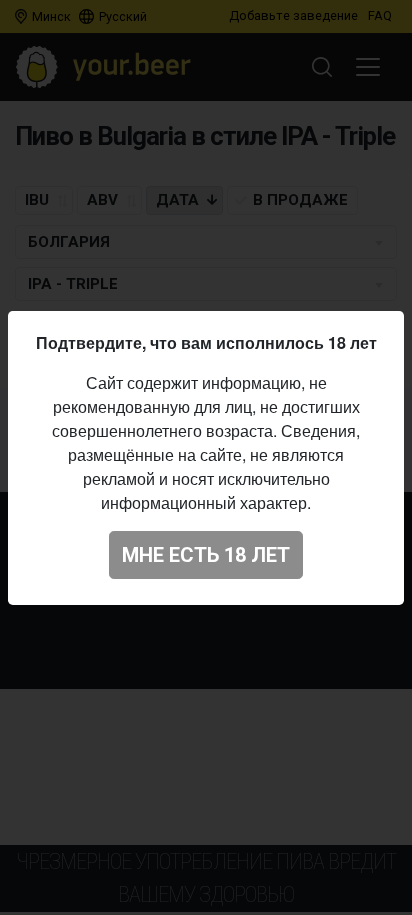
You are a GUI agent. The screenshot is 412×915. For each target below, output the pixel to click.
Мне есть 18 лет (206, 555)
